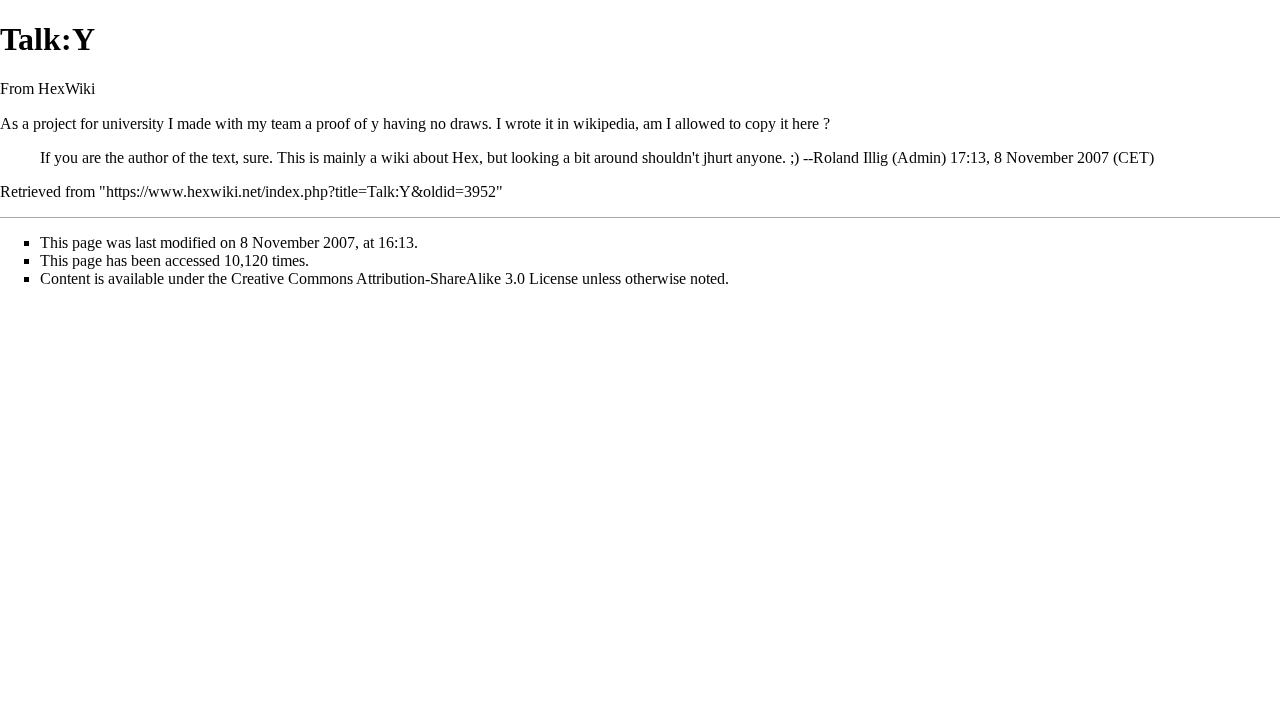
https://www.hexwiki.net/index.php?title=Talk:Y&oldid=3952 (301, 191)
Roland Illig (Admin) (879, 157)
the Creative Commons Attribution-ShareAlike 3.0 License (393, 278)
